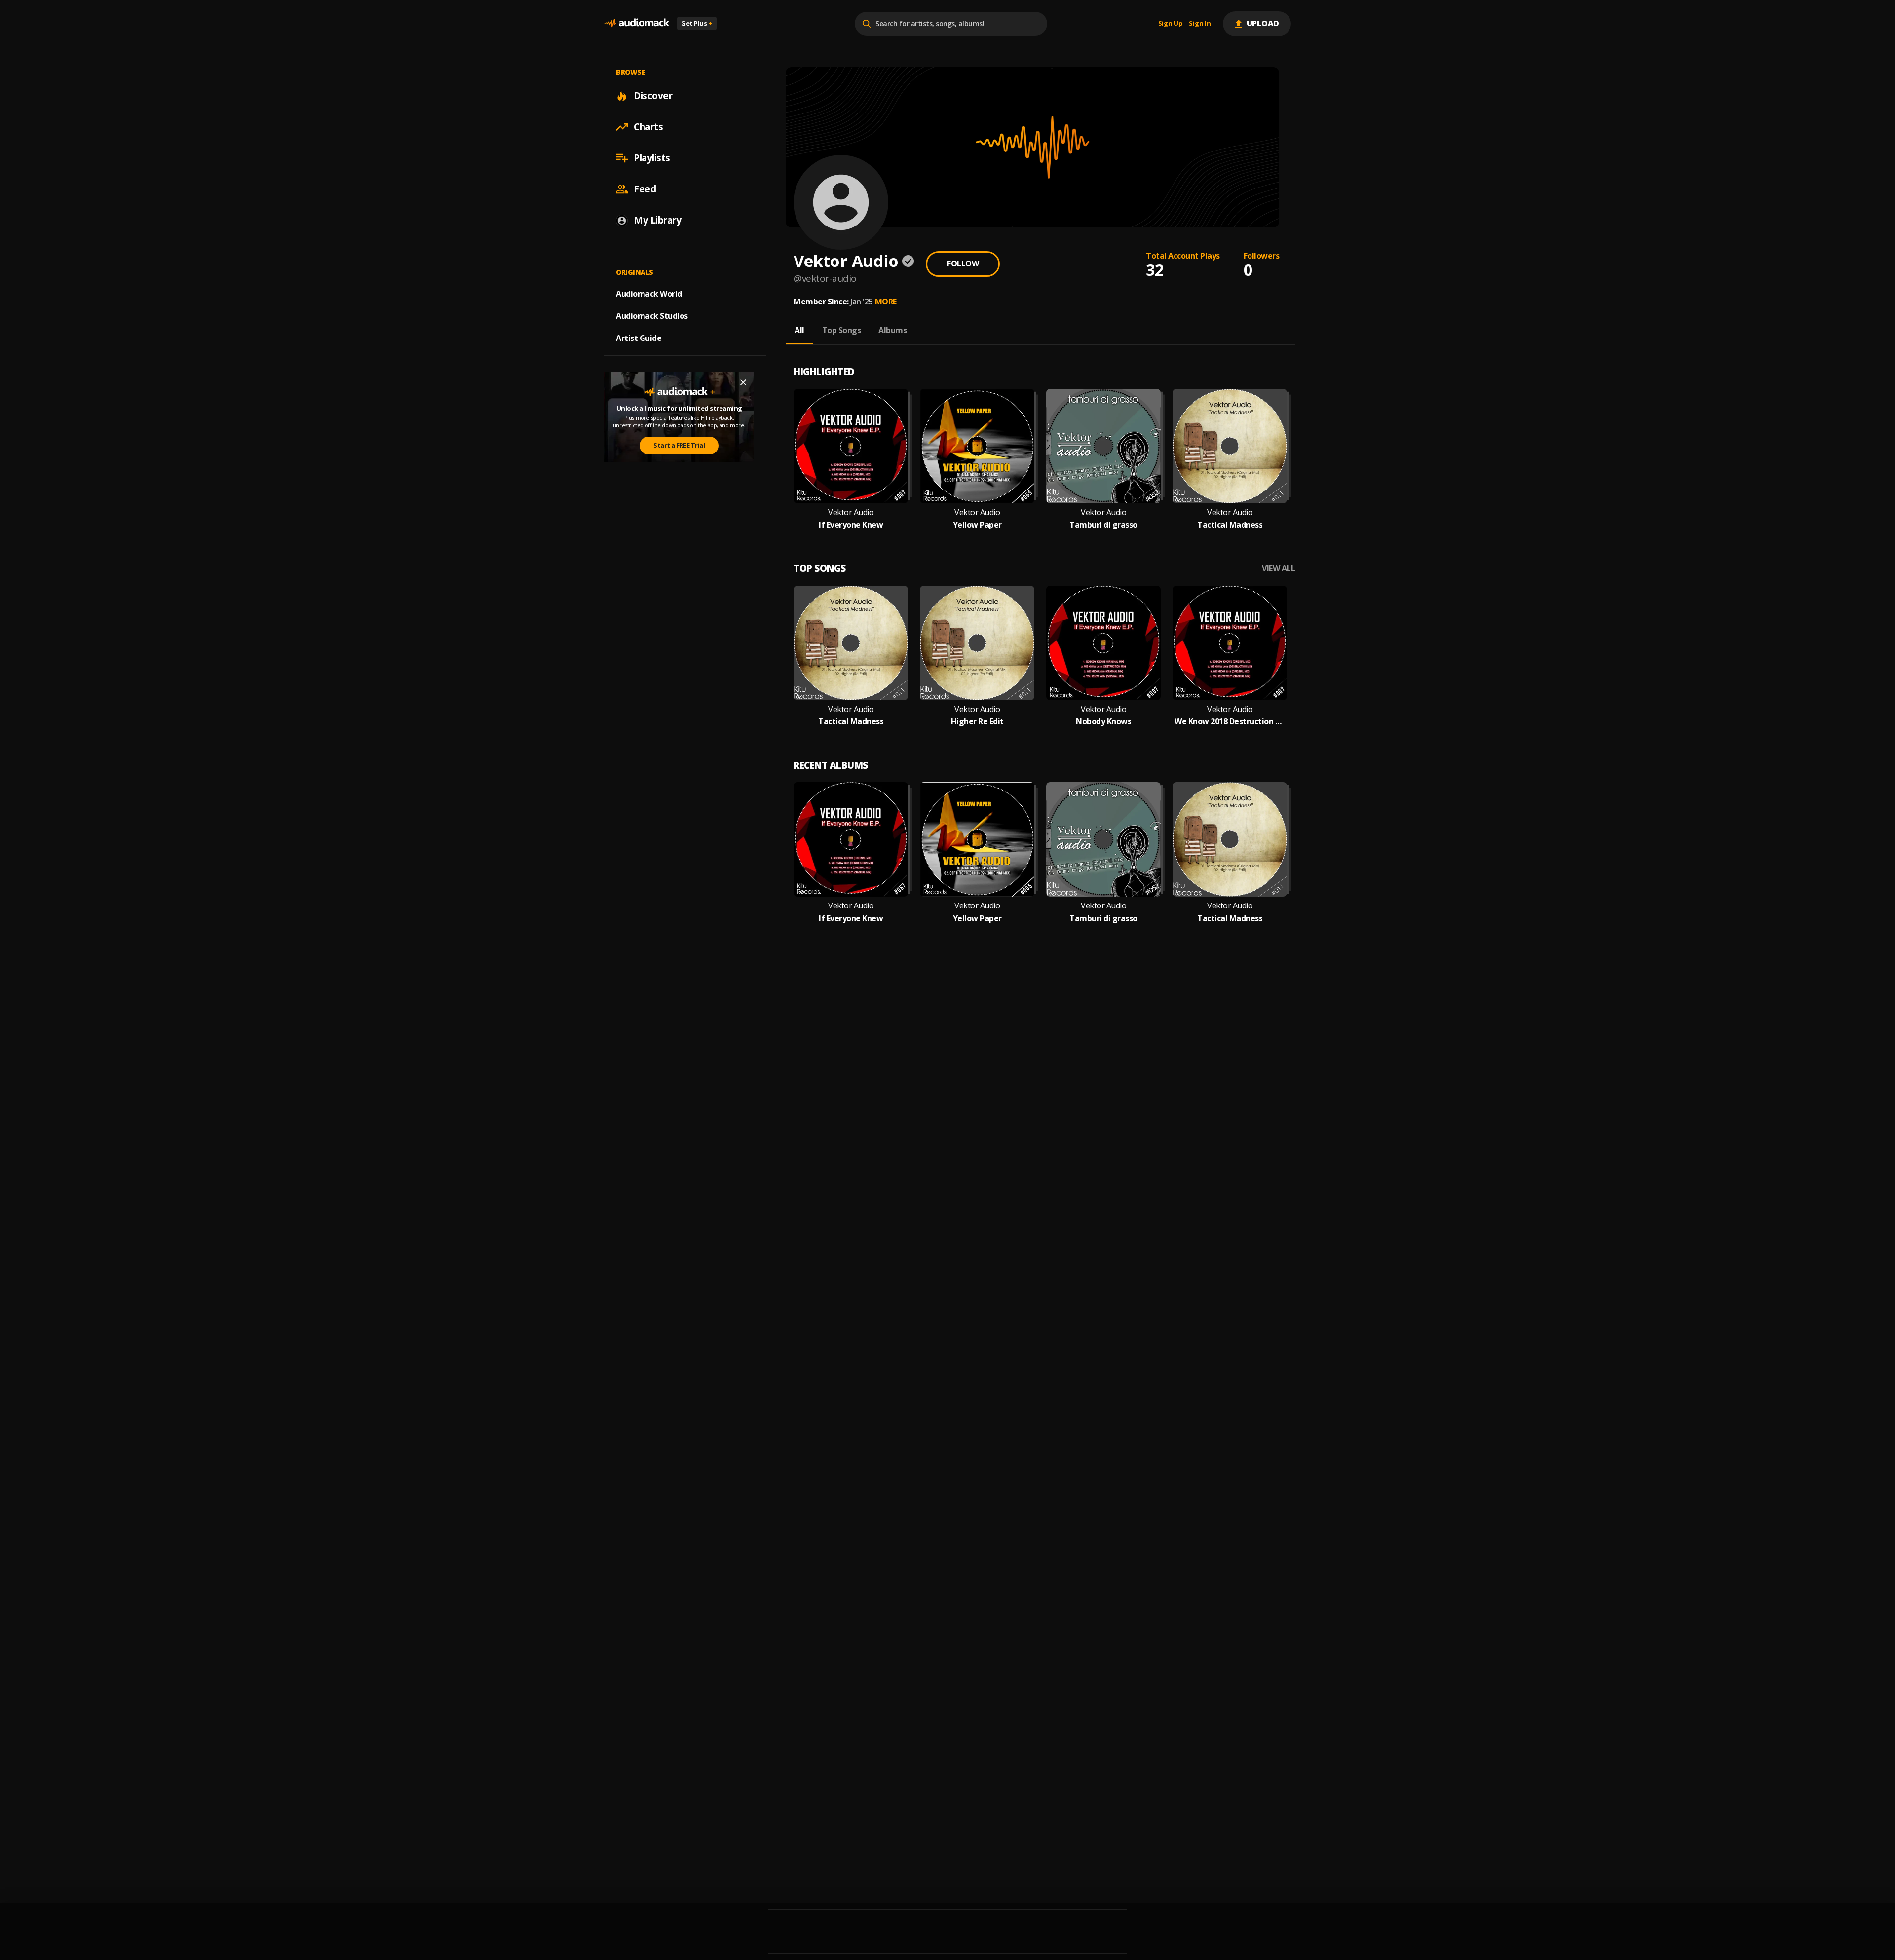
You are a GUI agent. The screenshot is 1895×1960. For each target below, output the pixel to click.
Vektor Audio (851, 512)
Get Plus (697, 23)
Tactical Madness (1230, 525)
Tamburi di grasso (1103, 525)
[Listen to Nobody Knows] (1103, 643)
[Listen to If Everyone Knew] (851, 446)
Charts (648, 127)
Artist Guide (639, 338)
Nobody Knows (1103, 722)
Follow (963, 264)
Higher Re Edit (977, 722)
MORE (886, 302)
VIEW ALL (1278, 569)
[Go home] (637, 23)
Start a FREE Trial (679, 445)
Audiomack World (649, 294)
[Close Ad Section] (743, 382)
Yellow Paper (977, 525)
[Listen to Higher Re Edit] (977, 643)
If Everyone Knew (851, 525)
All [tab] (799, 330)
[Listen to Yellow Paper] (977, 446)
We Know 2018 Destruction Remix (1230, 722)
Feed (645, 189)
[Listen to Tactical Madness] (1230, 446)
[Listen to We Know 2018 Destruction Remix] (1230, 643)
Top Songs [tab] (842, 330)
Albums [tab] (892, 330)
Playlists (652, 158)
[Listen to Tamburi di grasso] (1103, 446)
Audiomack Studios (652, 316)
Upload (1263, 23)
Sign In (1200, 24)
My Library (657, 220)
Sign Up (1171, 24)
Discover (653, 96)
